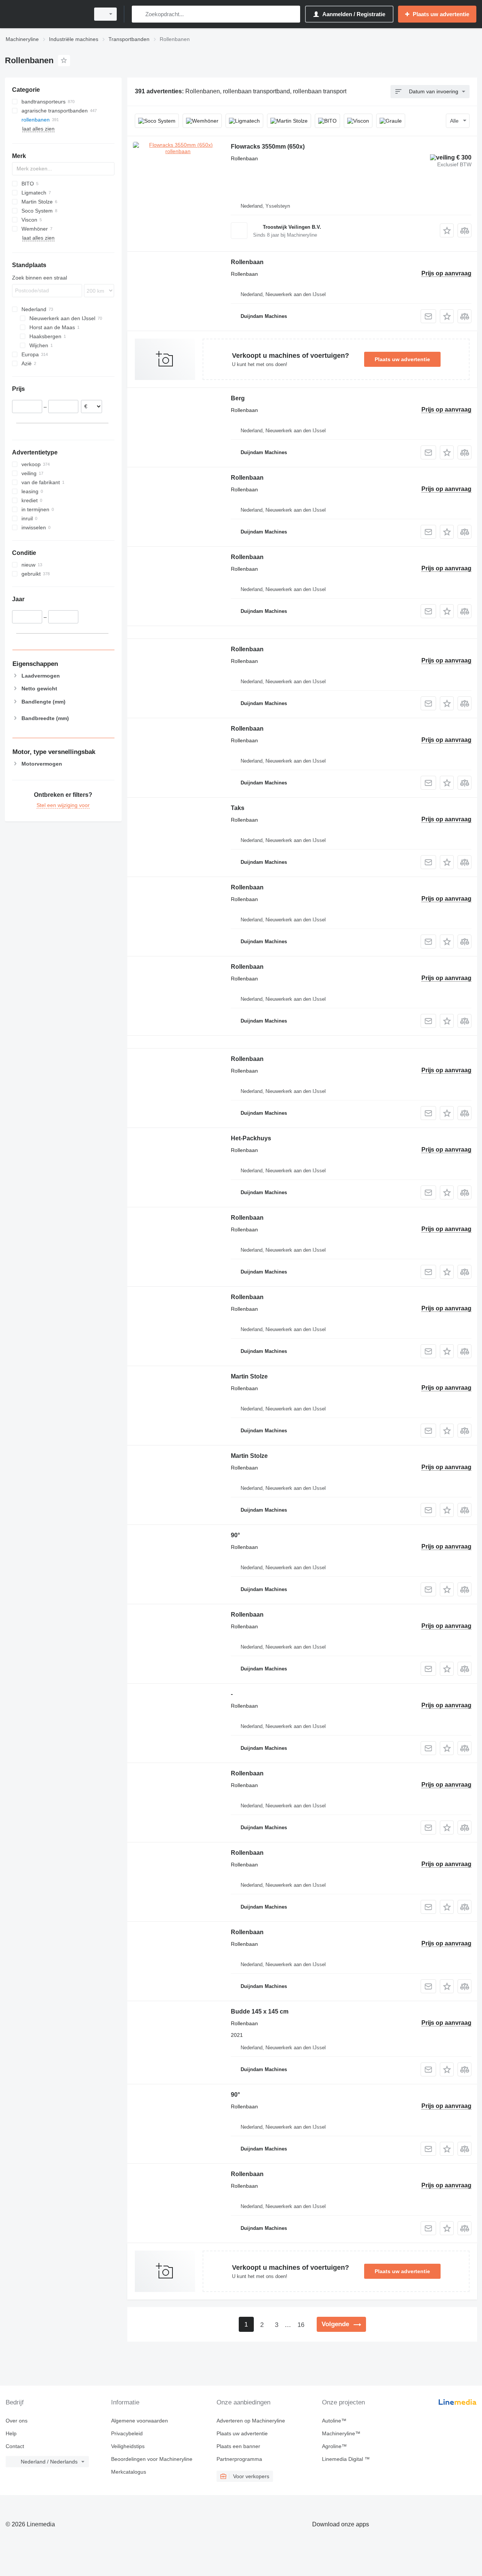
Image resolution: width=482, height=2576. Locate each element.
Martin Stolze (249, 1376)
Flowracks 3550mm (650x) (268, 147)
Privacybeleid (127, 2433)
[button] (447, 230)
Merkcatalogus (129, 2472)
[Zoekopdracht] (139, 14)
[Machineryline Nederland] (45, 14)
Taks (238, 808)
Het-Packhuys (251, 1138)
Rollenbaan (247, 262)
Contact (15, 2446)
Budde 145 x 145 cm (260, 2011)
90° (235, 1535)
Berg (238, 398)
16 (301, 2325)
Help (11, 2433)
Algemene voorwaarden (140, 2421)
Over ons (17, 2421)
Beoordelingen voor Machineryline (152, 2459)
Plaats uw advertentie (402, 359)
